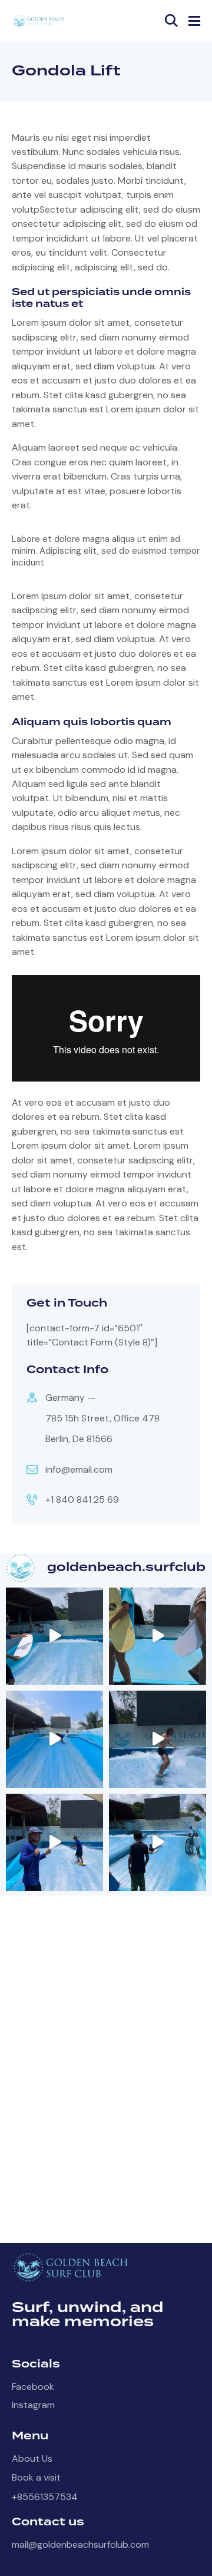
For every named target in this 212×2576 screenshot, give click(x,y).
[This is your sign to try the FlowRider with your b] (158, 1636)
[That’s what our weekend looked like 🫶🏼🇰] (158, 1842)
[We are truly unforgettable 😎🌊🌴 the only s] (54, 1842)
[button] (194, 21)
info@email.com (79, 1469)
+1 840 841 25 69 (82, 1499)
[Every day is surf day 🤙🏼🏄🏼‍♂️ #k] (158, 1739)
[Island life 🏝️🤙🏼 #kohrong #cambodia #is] (54, 1739)
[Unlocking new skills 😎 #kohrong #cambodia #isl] (54, 1636)
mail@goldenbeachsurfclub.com (80, 2544)
